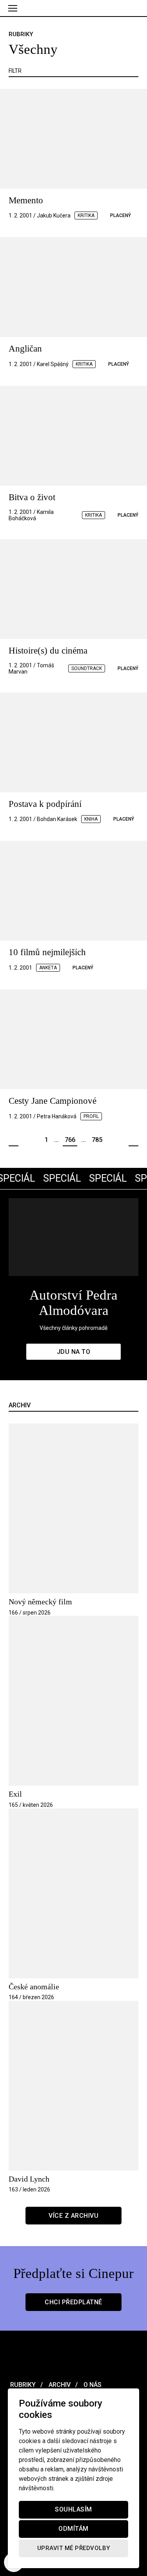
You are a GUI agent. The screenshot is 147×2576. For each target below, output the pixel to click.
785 (97, 1140)
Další (133, 1140)
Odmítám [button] (73, 2529)
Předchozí (14, 1140)
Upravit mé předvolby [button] (74, 2548)
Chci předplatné (73, 2302)
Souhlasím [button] (73, 2510)
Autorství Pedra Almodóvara (73, 1303)
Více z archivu (73, 2216)
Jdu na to (74, 1352)
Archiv (59, 2385)
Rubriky (22, 2385)
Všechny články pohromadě (73, 1328)
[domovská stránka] (73, 8)
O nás (92, 2385)
